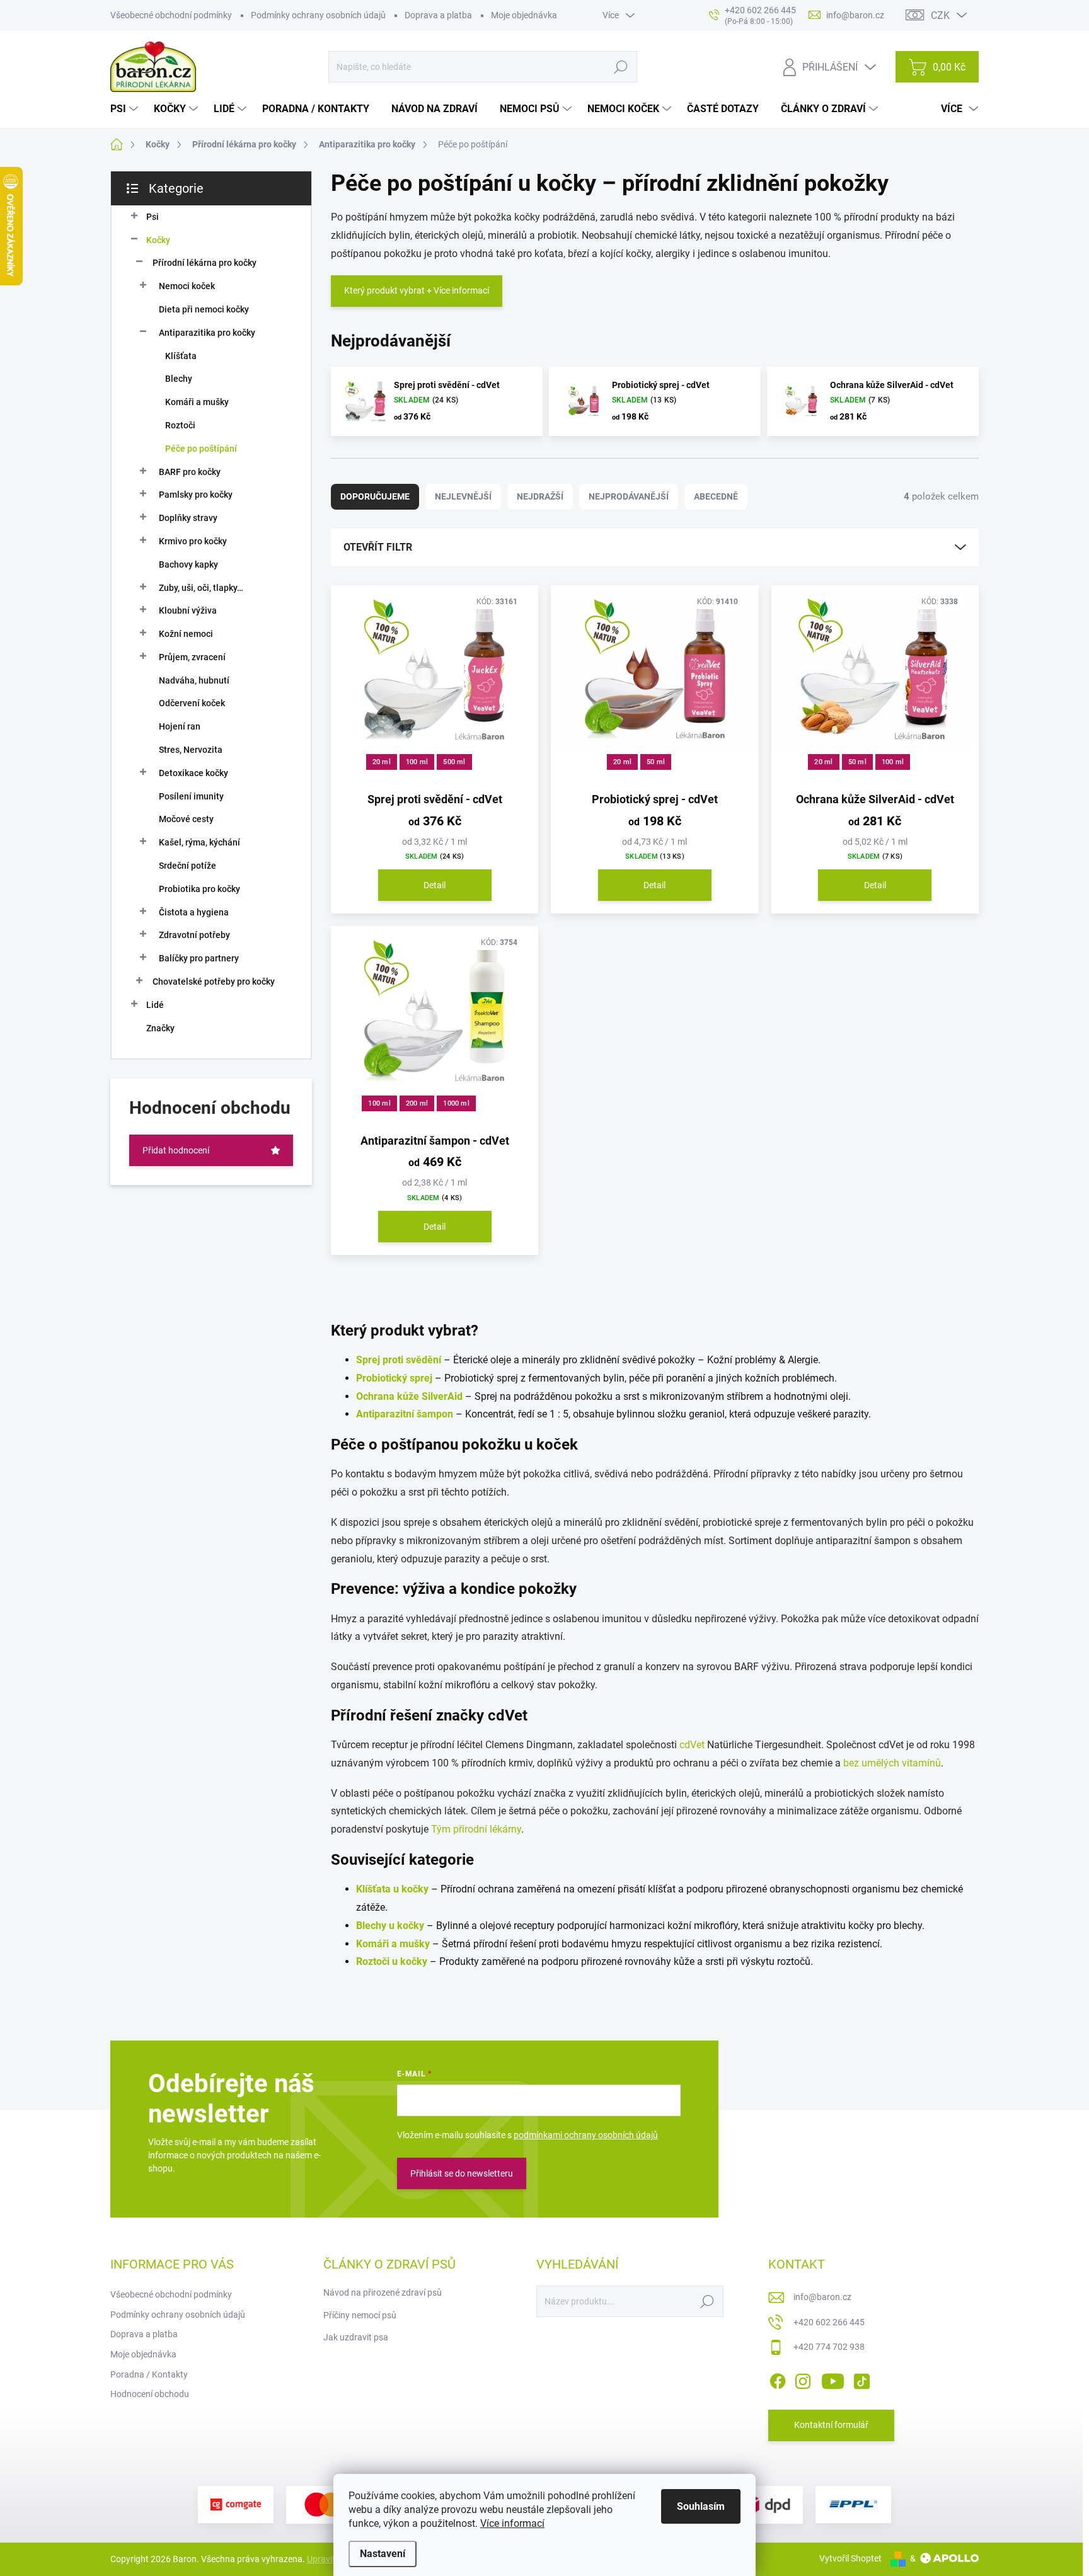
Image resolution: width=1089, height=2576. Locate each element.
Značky (160, 1028)
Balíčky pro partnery (199, 958)
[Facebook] (778, 2379)
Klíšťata (181, 356)
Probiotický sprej (394, 1378)
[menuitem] (126, 109)
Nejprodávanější (629, 496)
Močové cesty (186, 819)
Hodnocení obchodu (150, 2394)
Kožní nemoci (186, 634)
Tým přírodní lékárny (476, 1829)
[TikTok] (861, 2379)
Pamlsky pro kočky (196, 495)
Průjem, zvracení (192, 657)
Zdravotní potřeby (194, 935)
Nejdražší (540, 496)
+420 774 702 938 (829, 2347)
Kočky (158, 240)
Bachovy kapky (188, 564)
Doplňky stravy (188, 518)
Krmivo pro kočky (193, 541)
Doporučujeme (375, 496)
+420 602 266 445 (829, 2322)
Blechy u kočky (390, 1926)
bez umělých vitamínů (892, 1763)
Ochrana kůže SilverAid (409, 1396)
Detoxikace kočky (193, 773)
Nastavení (383, 2554)
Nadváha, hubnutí (194, 680)
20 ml (382, 762)
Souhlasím (701, 2506)
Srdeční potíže (187, 866)
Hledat (621, 67)
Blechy (179, 379)
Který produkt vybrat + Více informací (417, 290)
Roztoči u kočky (392, 1961)
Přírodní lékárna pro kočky (205, 263)
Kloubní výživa (188, 610)
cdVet (692, 1745)
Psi (153, 217)
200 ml (417, 1103)
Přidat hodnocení (176, 1150)
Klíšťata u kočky (392, 1889)
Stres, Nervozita (191, 750)
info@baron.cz (822, 2297)
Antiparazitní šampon (405, 1414)
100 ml (417, 762)
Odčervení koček (192, 703)
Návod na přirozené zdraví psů (383, 2293)
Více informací (512, 2523)
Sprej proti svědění (399, 1360)
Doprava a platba (438, 15)
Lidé (155, 1005)
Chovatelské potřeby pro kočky (214, 982)
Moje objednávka (524, 15)
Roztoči (180, 425)
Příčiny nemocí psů (360, 2315)
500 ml (454, 762)
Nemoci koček (187, 286)
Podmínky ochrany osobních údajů (318, 15)
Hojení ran (180, 726)
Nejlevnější (463, 496)
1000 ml (456, 1103)
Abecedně (716, 496)
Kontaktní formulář (831, 2425)
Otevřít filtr (378, 547)
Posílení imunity (191, 796)
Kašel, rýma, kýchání (199, 842)
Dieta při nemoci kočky (204, 309)
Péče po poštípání (201, 449)
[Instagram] (803, 2379)
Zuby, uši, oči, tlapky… (201, 588)
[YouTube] (833, 2379)
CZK (940, 15)
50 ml (656, 762)
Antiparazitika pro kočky (207, 333)
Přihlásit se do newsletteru (462, 2173)
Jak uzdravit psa (356, 2337)
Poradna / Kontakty (149, 2374)
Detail (435, 885)
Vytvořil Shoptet (850, 2558)
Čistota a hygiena (194, 912)
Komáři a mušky (197, 402)
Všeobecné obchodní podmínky (171, 15)
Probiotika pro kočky (199, 889)
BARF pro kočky (190, 472)
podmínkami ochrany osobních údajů (586, 2135)
